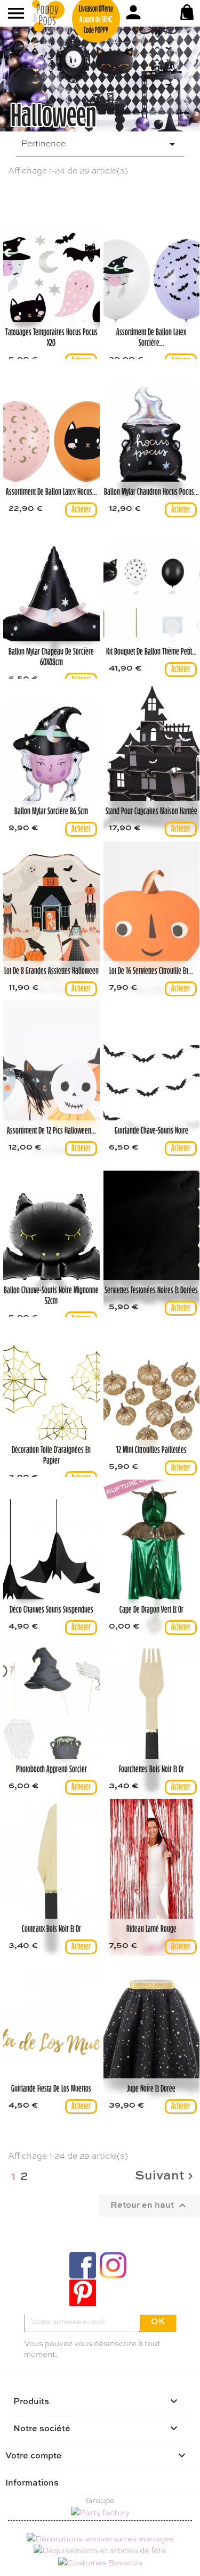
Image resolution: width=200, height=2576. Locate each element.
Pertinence (100, 144)
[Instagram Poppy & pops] (113, 2265)
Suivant (166, 2176)
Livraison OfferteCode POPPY (96, 20)
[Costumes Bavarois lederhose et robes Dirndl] (100, 2561)
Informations (32, 2482)
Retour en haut (150, 2205)
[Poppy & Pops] (61, 16)
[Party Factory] (100, 2513)
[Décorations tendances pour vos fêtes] (100, 2537)
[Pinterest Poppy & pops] (83, 2293)
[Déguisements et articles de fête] (100, 2549)
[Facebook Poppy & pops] (83, 2265)
